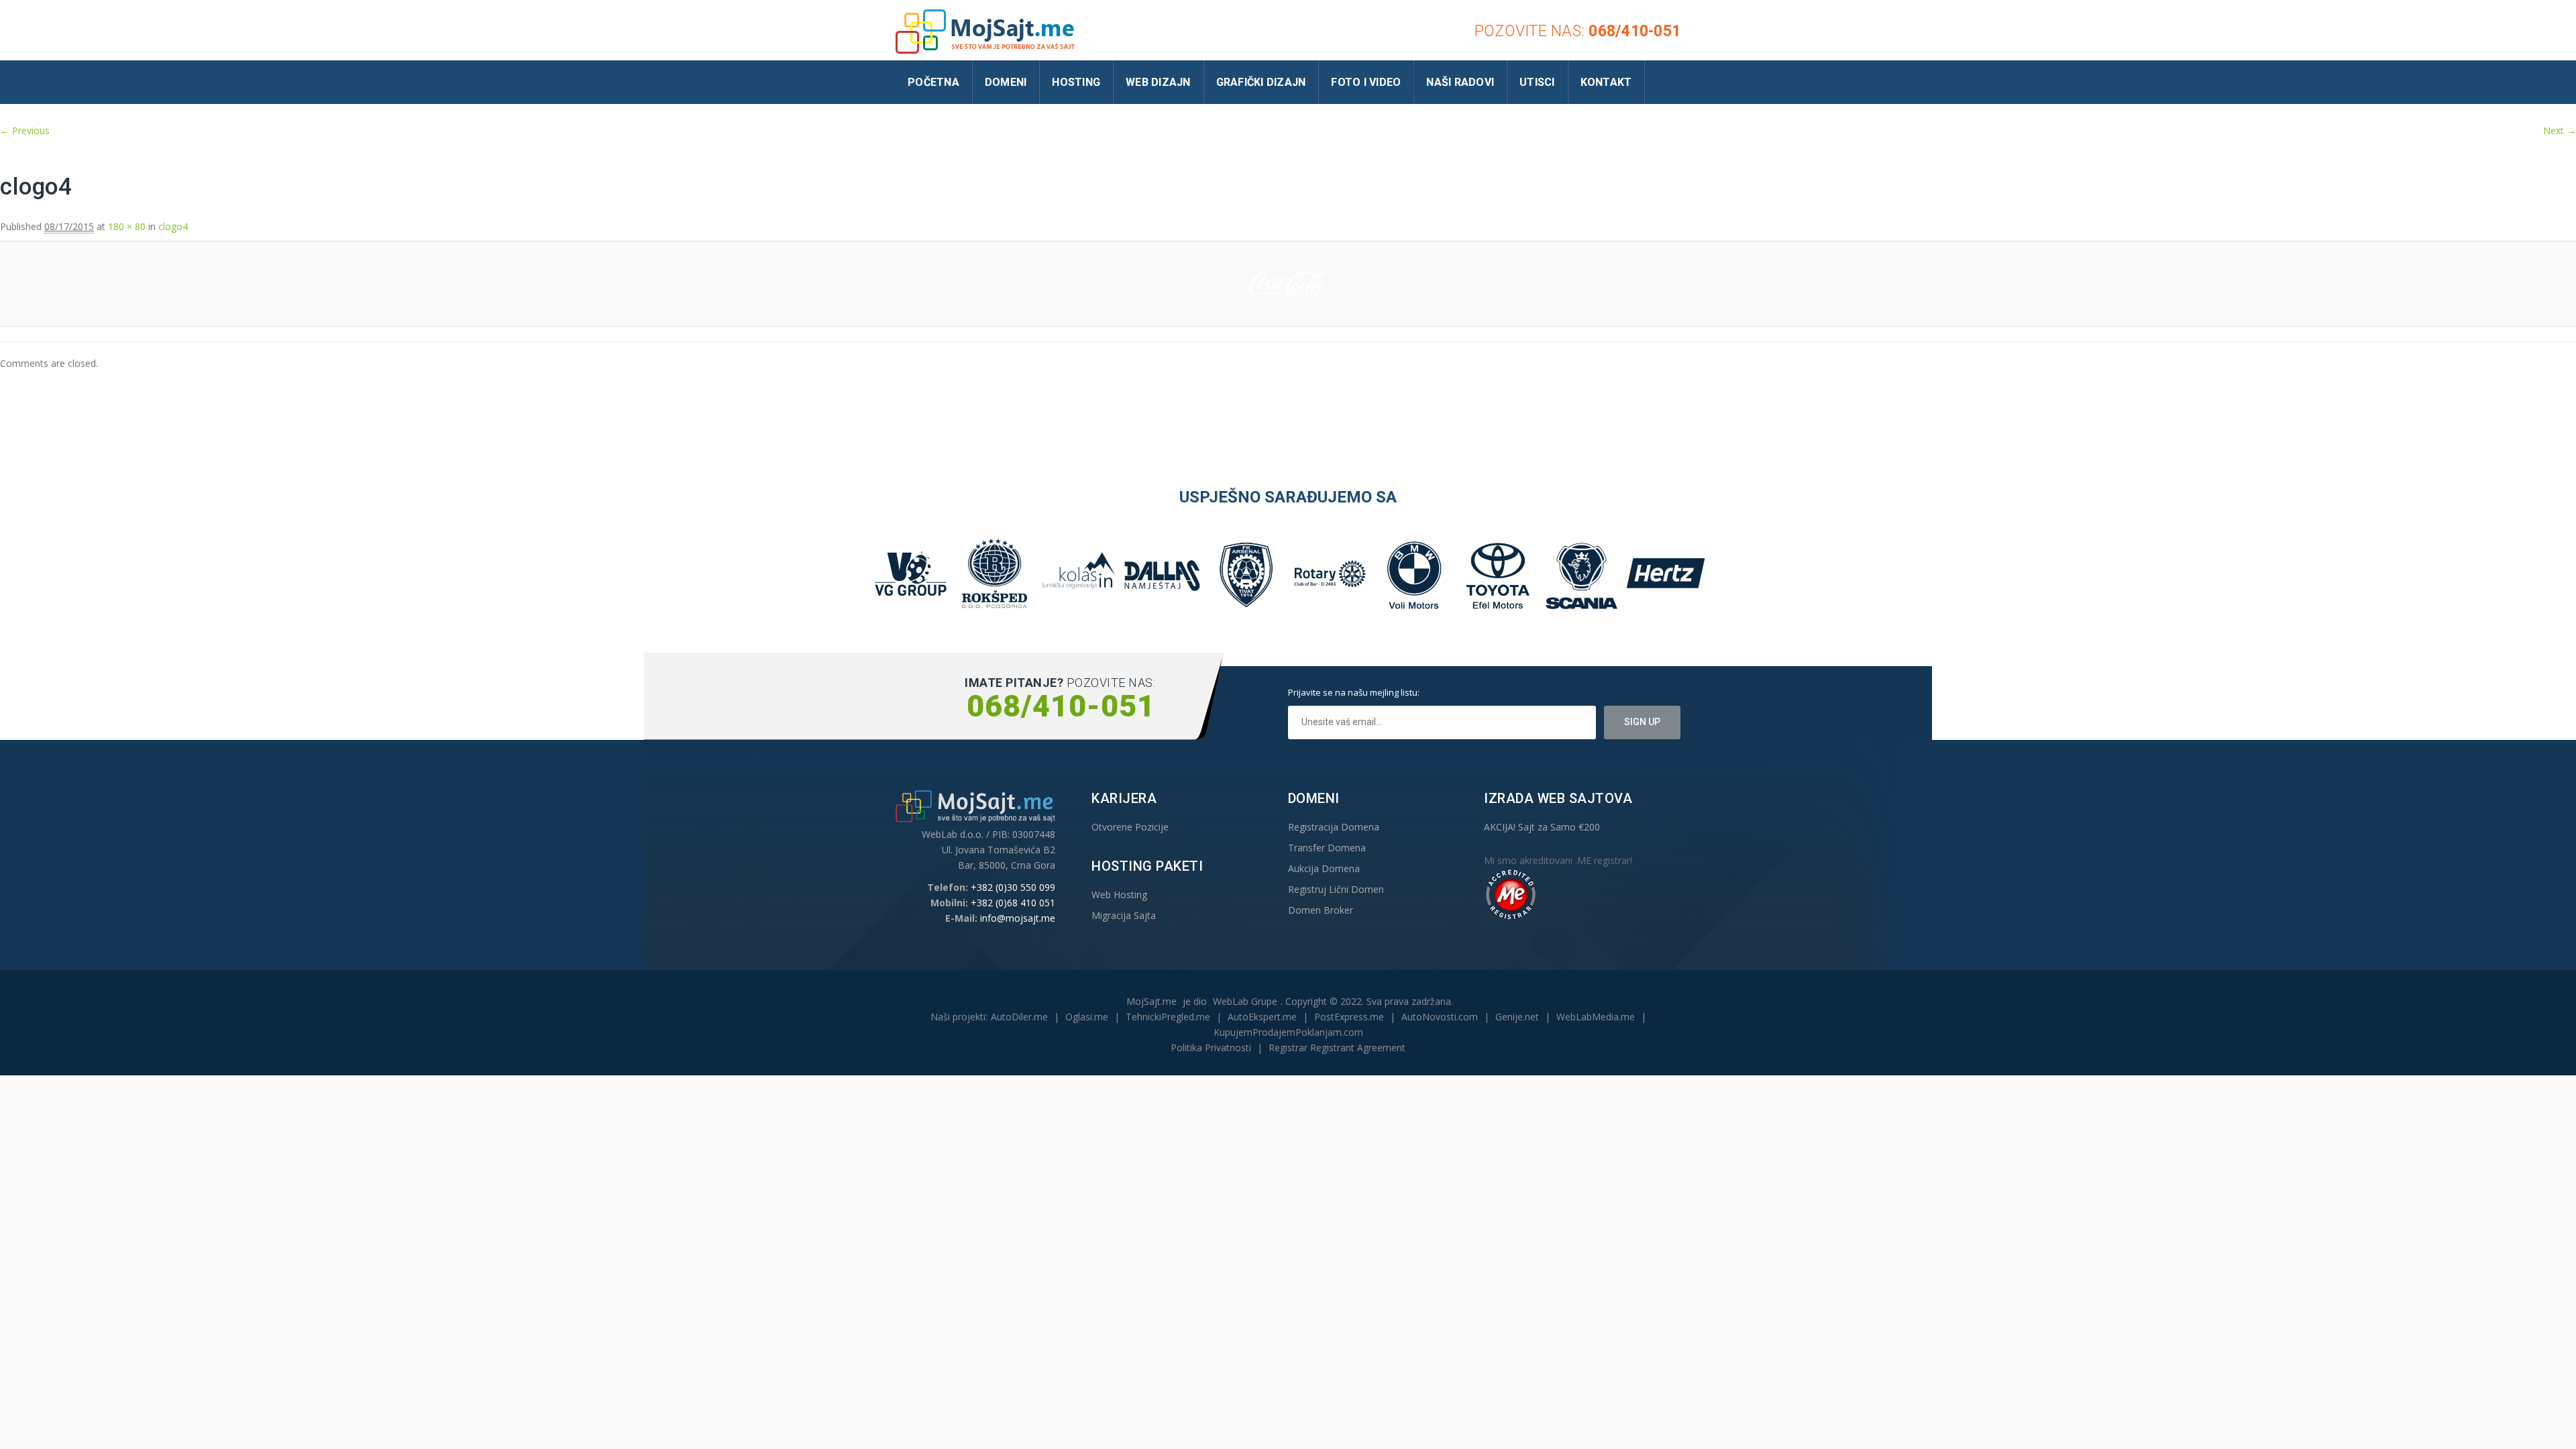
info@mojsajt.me (1018, 918)
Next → (2560, 130)
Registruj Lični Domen (1336, 889)
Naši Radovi (1460, 82)
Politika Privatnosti (1211, 1048)
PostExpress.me (1349, 1017)
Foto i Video (1366, 82)
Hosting (1076, 82)
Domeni (1006, 82)
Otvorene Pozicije (1130, 827)
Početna (933, 82)
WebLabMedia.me (1596, 1017)
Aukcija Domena (1324, 868)
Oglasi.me (1087, 1017)
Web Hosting (1119, 895)
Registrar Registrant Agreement (1337, 1048)
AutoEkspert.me (1262, 1017)
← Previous (25, 130)
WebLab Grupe (1245, 1001)
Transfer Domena (1327, 848)
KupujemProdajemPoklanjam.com (1288, 1032)
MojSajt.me (1151, 1001)
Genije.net (1517, 1017)
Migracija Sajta (1124, 915)
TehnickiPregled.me (1168, 1017)
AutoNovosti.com (1440, 1017)
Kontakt (1606, 82)
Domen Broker (1321, 910)
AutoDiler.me (1019, 1017)
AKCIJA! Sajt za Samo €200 (1542, 827)
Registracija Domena (1334, 827)
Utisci (1537, 82)
